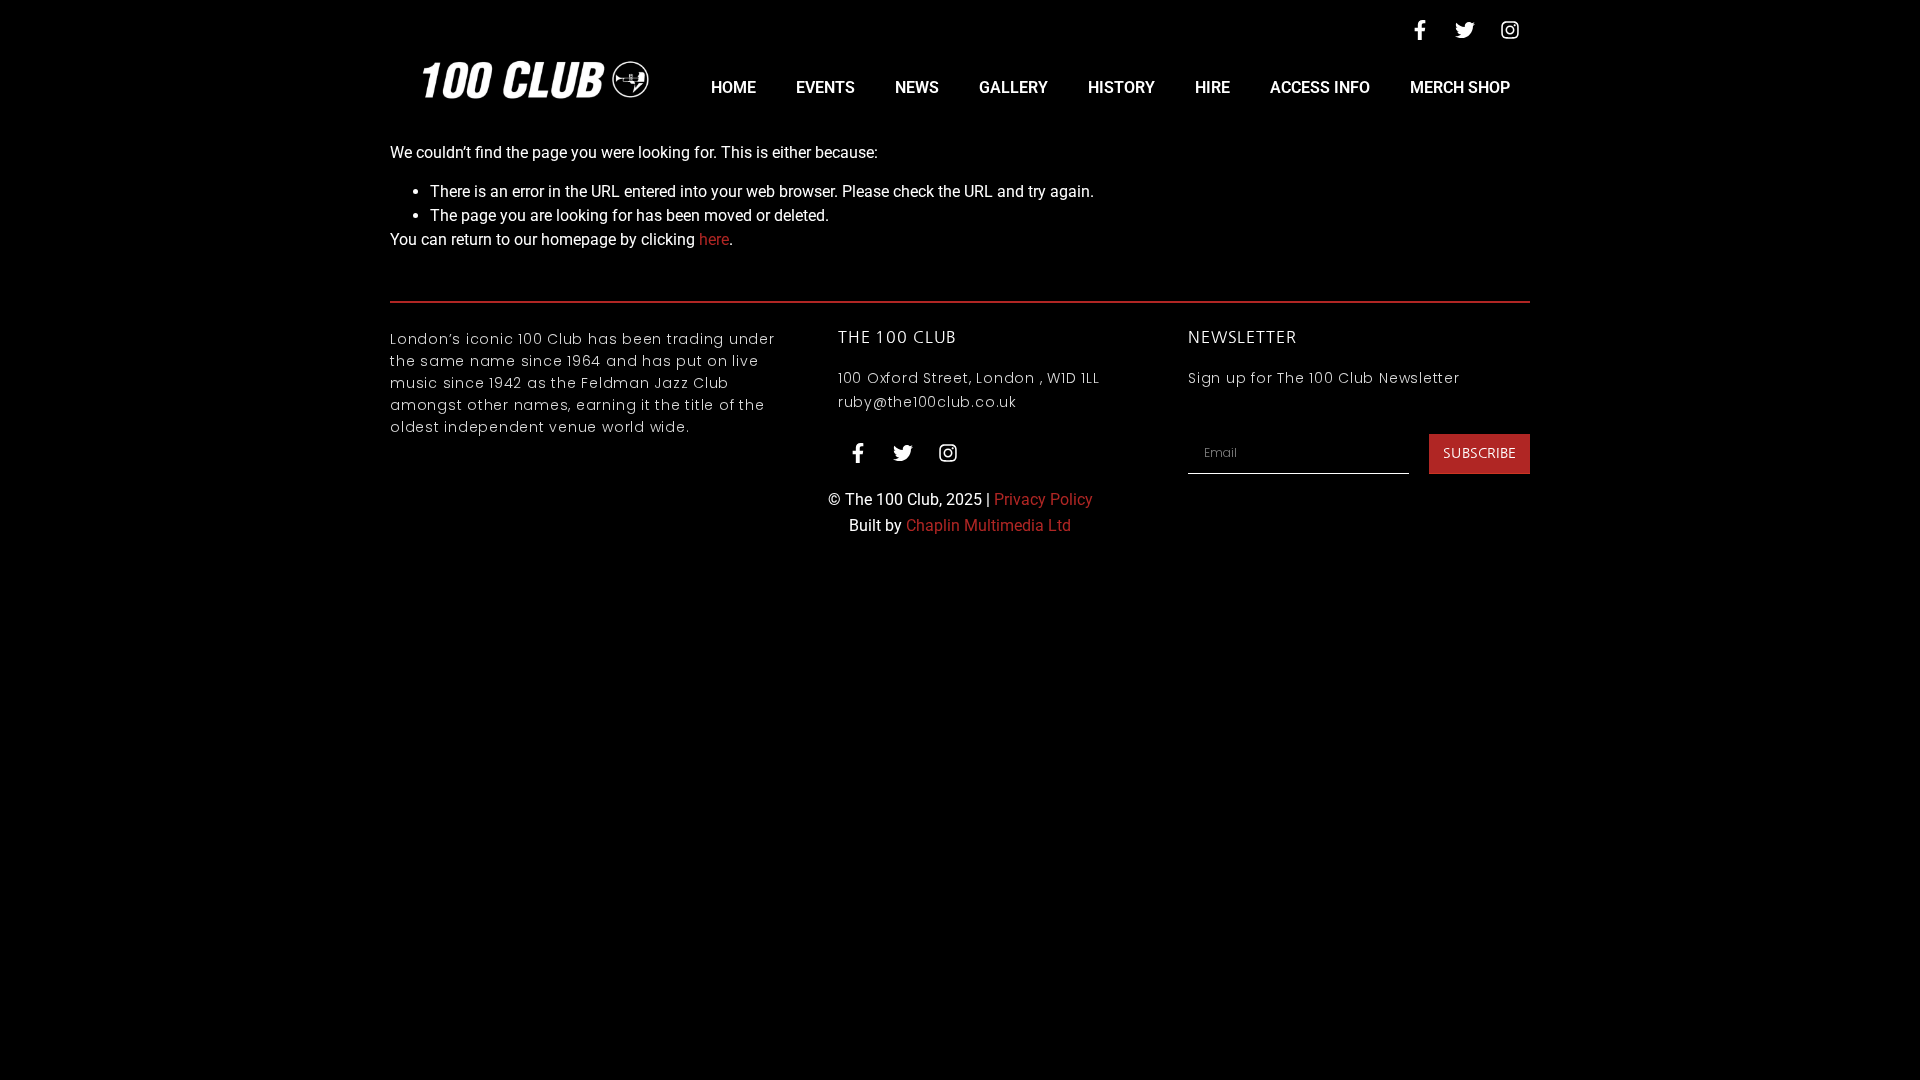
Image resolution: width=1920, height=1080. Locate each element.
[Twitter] (1465, 30)
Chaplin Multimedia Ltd (988, 525)
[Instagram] (1510, 30)
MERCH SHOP (1460, 87)
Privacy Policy (1043, 499)
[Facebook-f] (1420, 30)
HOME (733, 87)
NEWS (917, 87)
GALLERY (1013, 87)
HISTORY (1121, 87)
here (714, 239)
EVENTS (825, 87)
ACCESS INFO (1320, 87)
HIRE (1212, 87)
